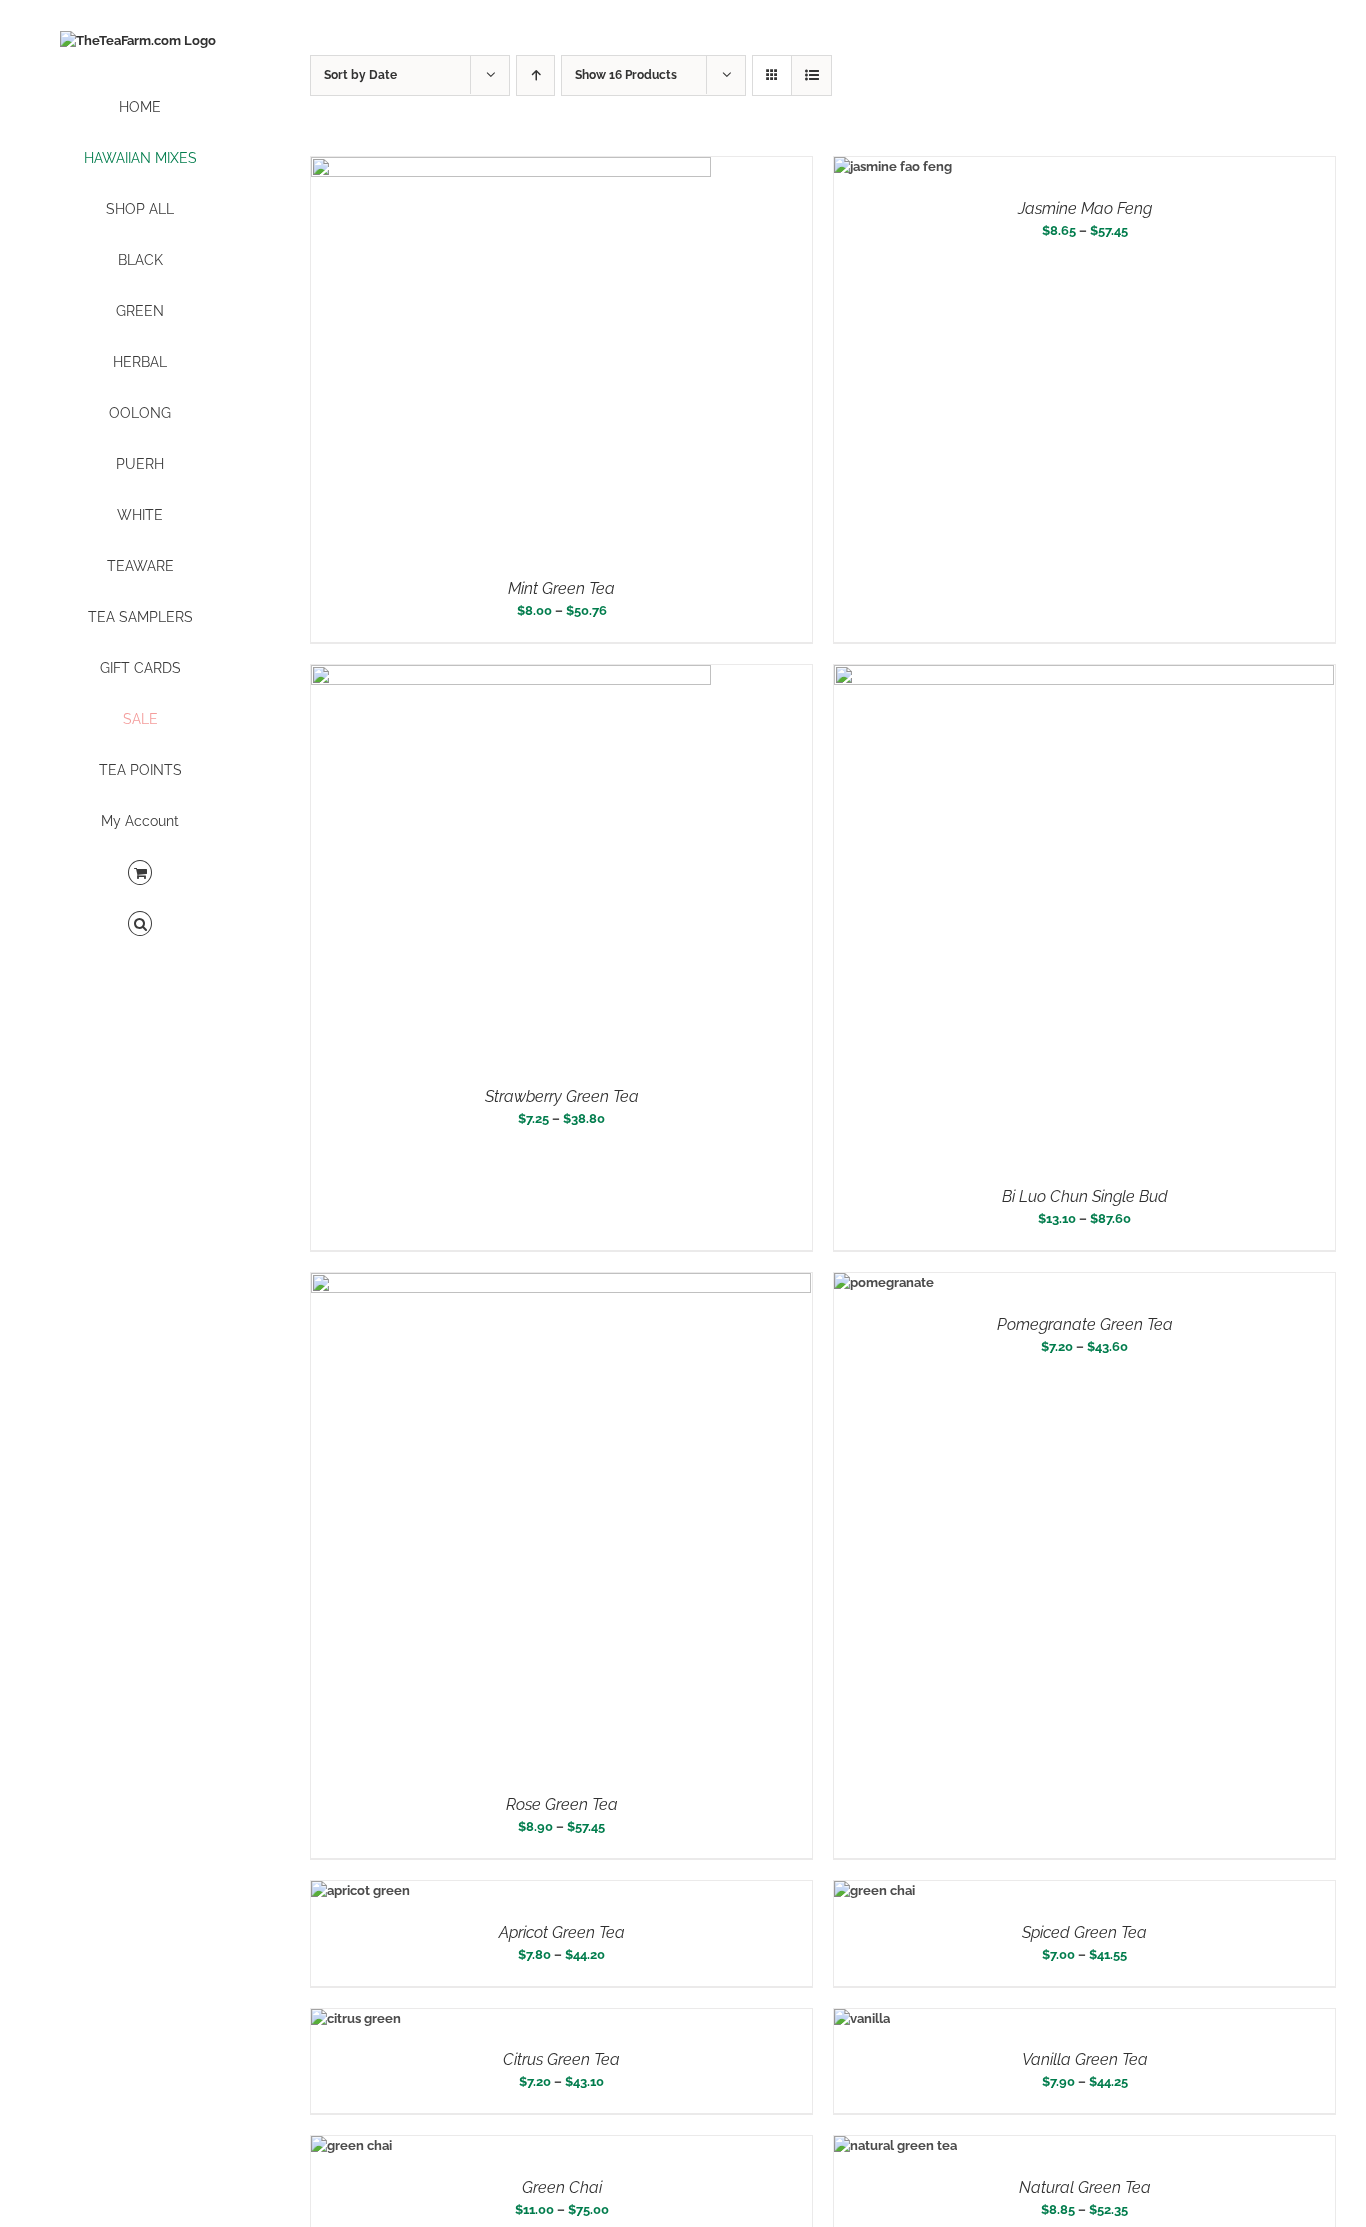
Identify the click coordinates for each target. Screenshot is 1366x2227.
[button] (140, 924)
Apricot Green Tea (562, 1932)
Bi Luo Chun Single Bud (1085, 1196)
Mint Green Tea (561, 588)
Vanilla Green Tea (1085, 2059)
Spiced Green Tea (1084, 1932)
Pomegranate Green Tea (1085, 1324)
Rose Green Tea (562, 1804)
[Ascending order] (535, 75)
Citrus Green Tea (561, 2059)
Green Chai (562, 2187)
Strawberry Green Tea (562, 1096)
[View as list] (811, 75)
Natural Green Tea (1085, 2187)
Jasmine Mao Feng (1085, 208)
